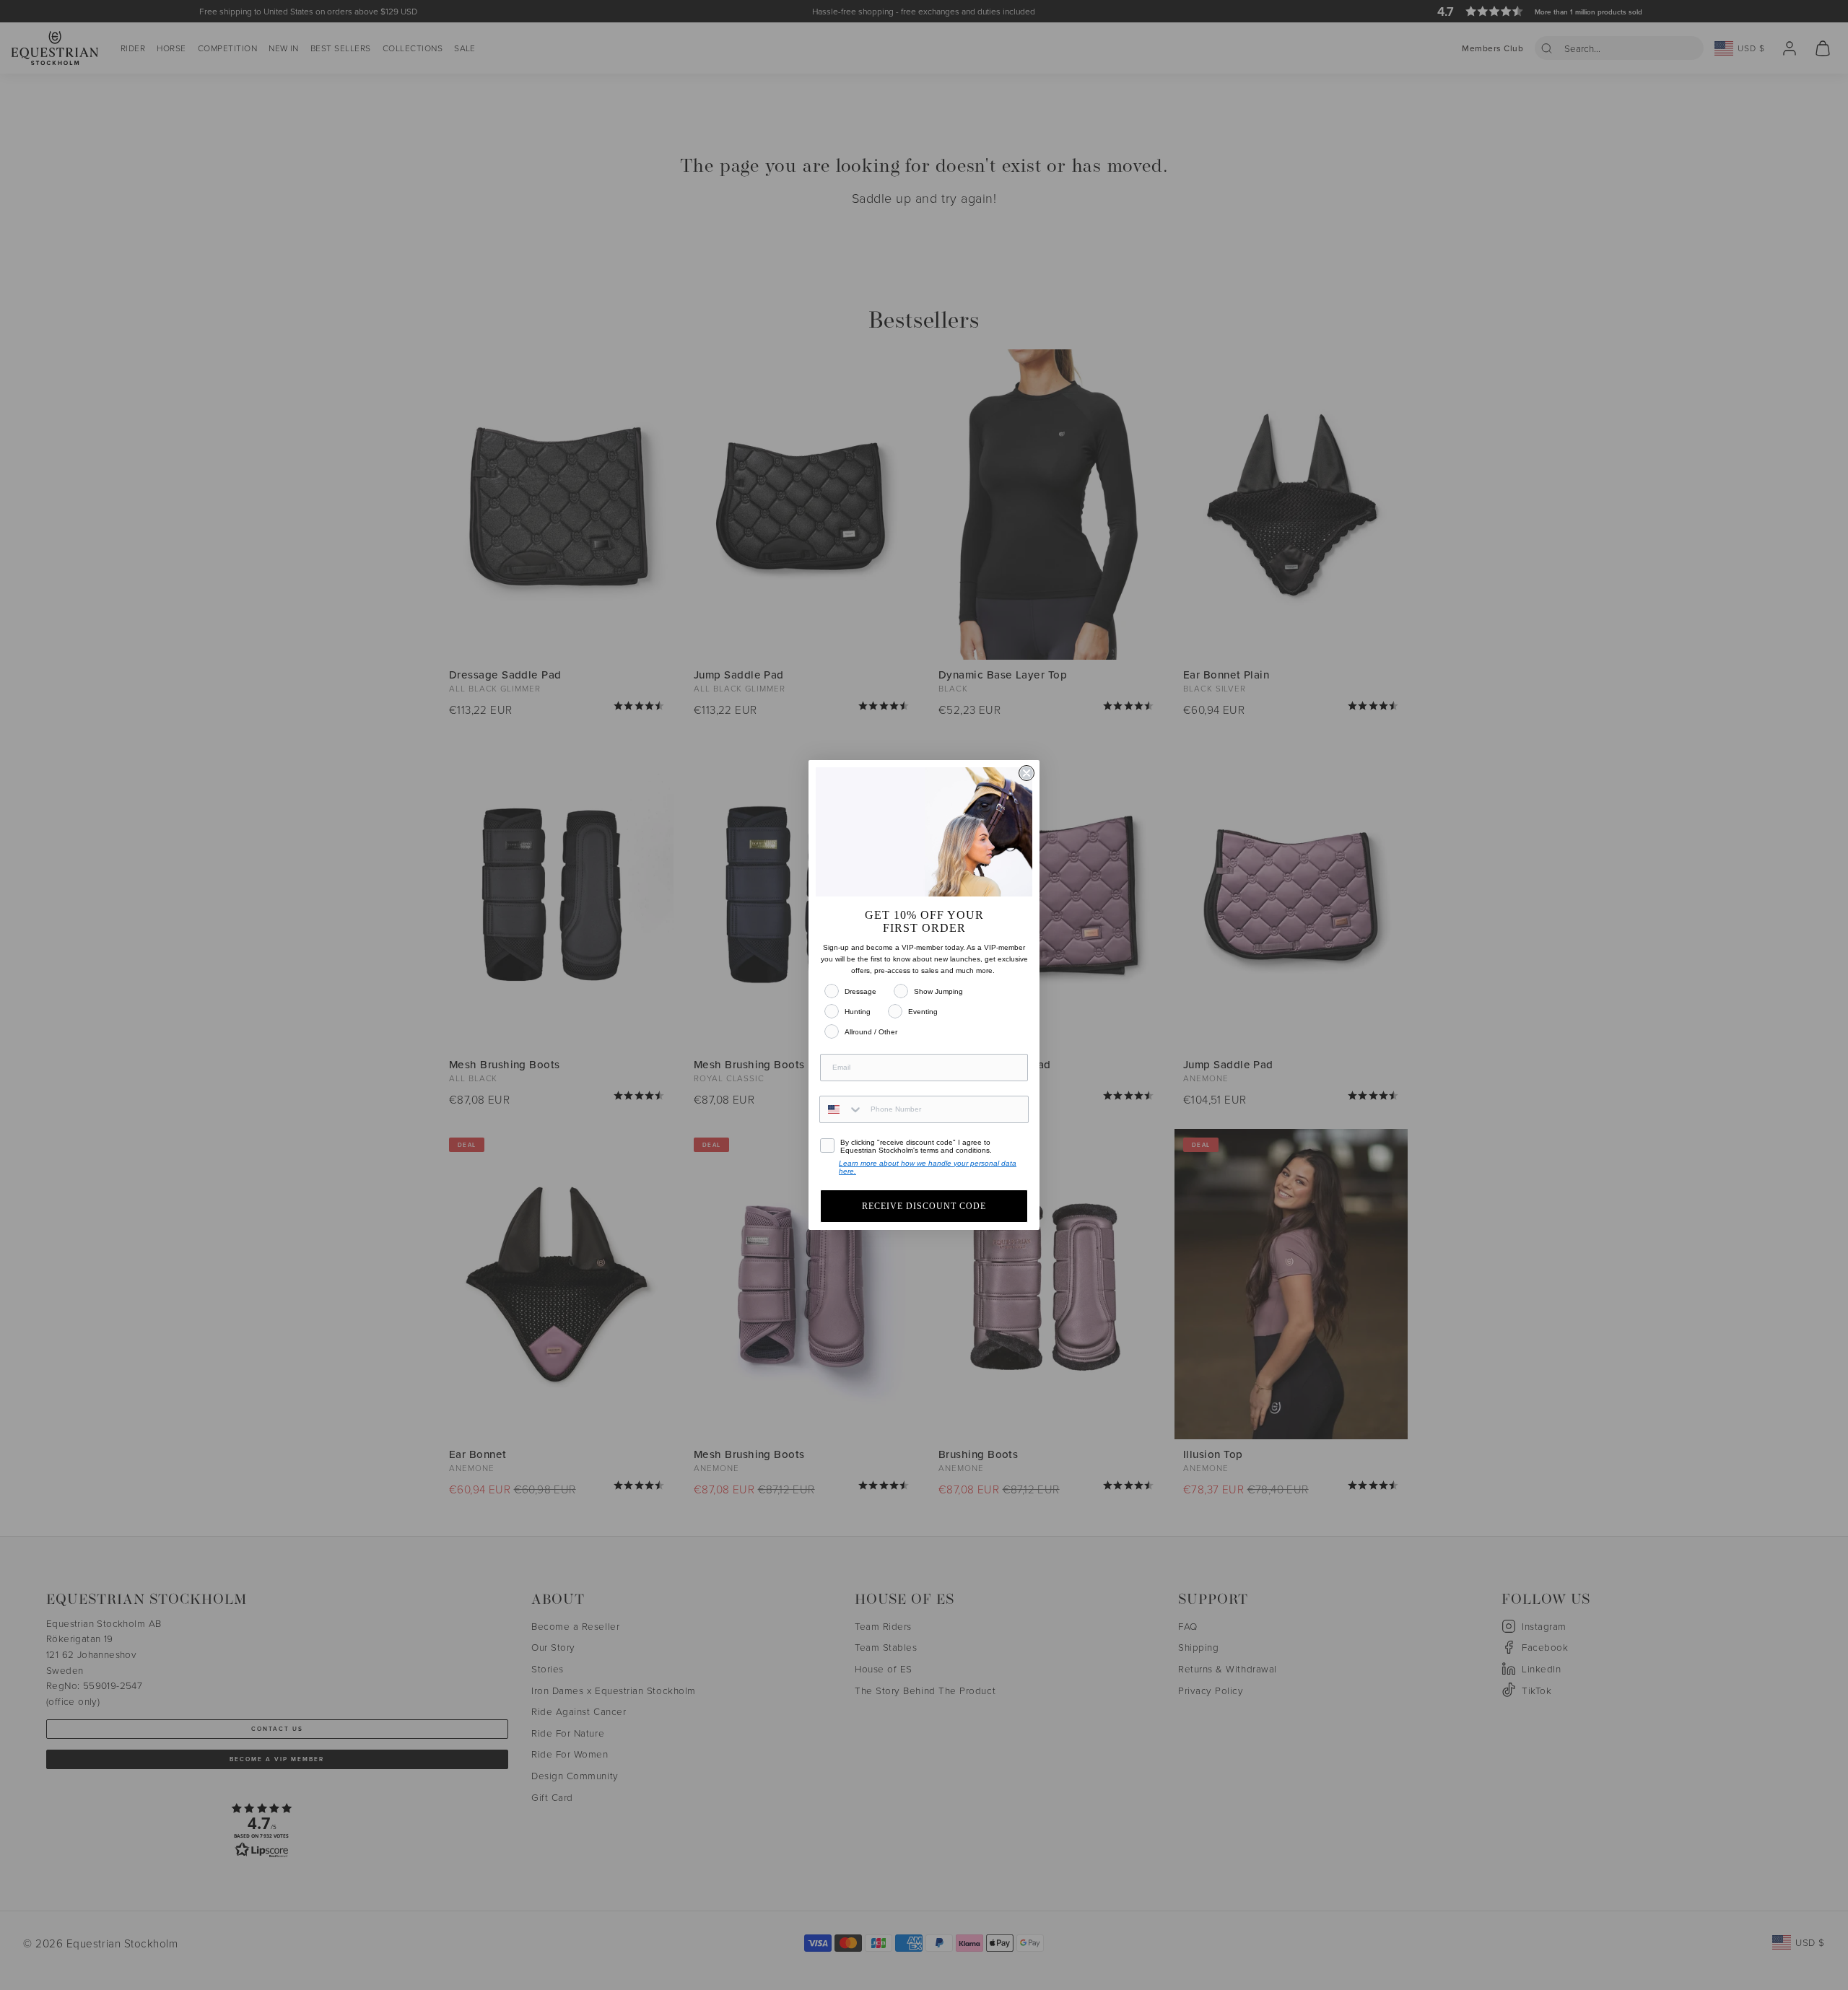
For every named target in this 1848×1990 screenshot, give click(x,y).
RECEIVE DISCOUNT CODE (924, 1206)
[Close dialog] (1027, 773)
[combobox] (842, 1109)
